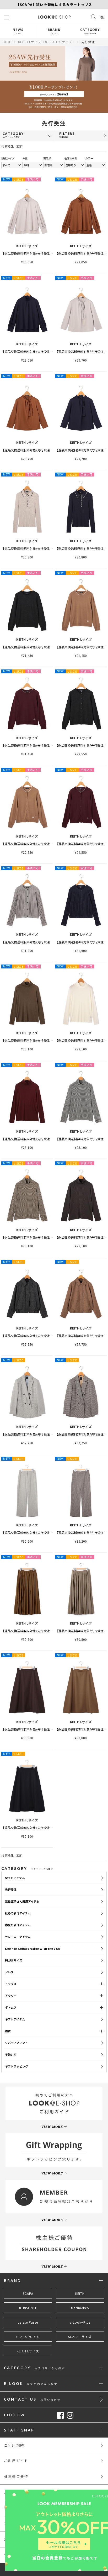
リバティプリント (16, 2043)
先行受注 (11, 1890)
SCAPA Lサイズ (80, 2337)
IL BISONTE (28, 2308)
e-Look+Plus (80, 2322)
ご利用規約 (14, 2445)
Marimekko (80, 2308)
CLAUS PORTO (28, 2337)
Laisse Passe (28, 2322)
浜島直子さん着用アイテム (22, 1901)
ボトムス (11, 2007)
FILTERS (67, 135)
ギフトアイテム (15, 2019)
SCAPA (28, 2294)
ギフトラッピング (17, 2066)
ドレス (9, 1972)
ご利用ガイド (16, 2461)
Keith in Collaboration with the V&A (33, 1948)
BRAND (54, 31)
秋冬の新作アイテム (18, 1913)
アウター (11, 1996)
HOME (8, 42)
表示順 (47, 158)
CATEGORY (90, 31)
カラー (89, 158)
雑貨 (8, 2031)
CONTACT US (32, 2399)
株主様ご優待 (16, 2476)
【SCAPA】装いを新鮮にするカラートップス (54, 5)
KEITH (80, 2294)
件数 (25, 158)
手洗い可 (11, 2054)
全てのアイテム (15, 1878)
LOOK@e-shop (54, 17)
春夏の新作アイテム (18, 1925)
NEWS (18, 31)
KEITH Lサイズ (28, 2351)
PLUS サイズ (14, 1960)
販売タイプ (8, 158)
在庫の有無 (71, 158)
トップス (11, 1984)
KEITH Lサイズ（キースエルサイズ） (47, 42)
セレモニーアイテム (18, 1937)
